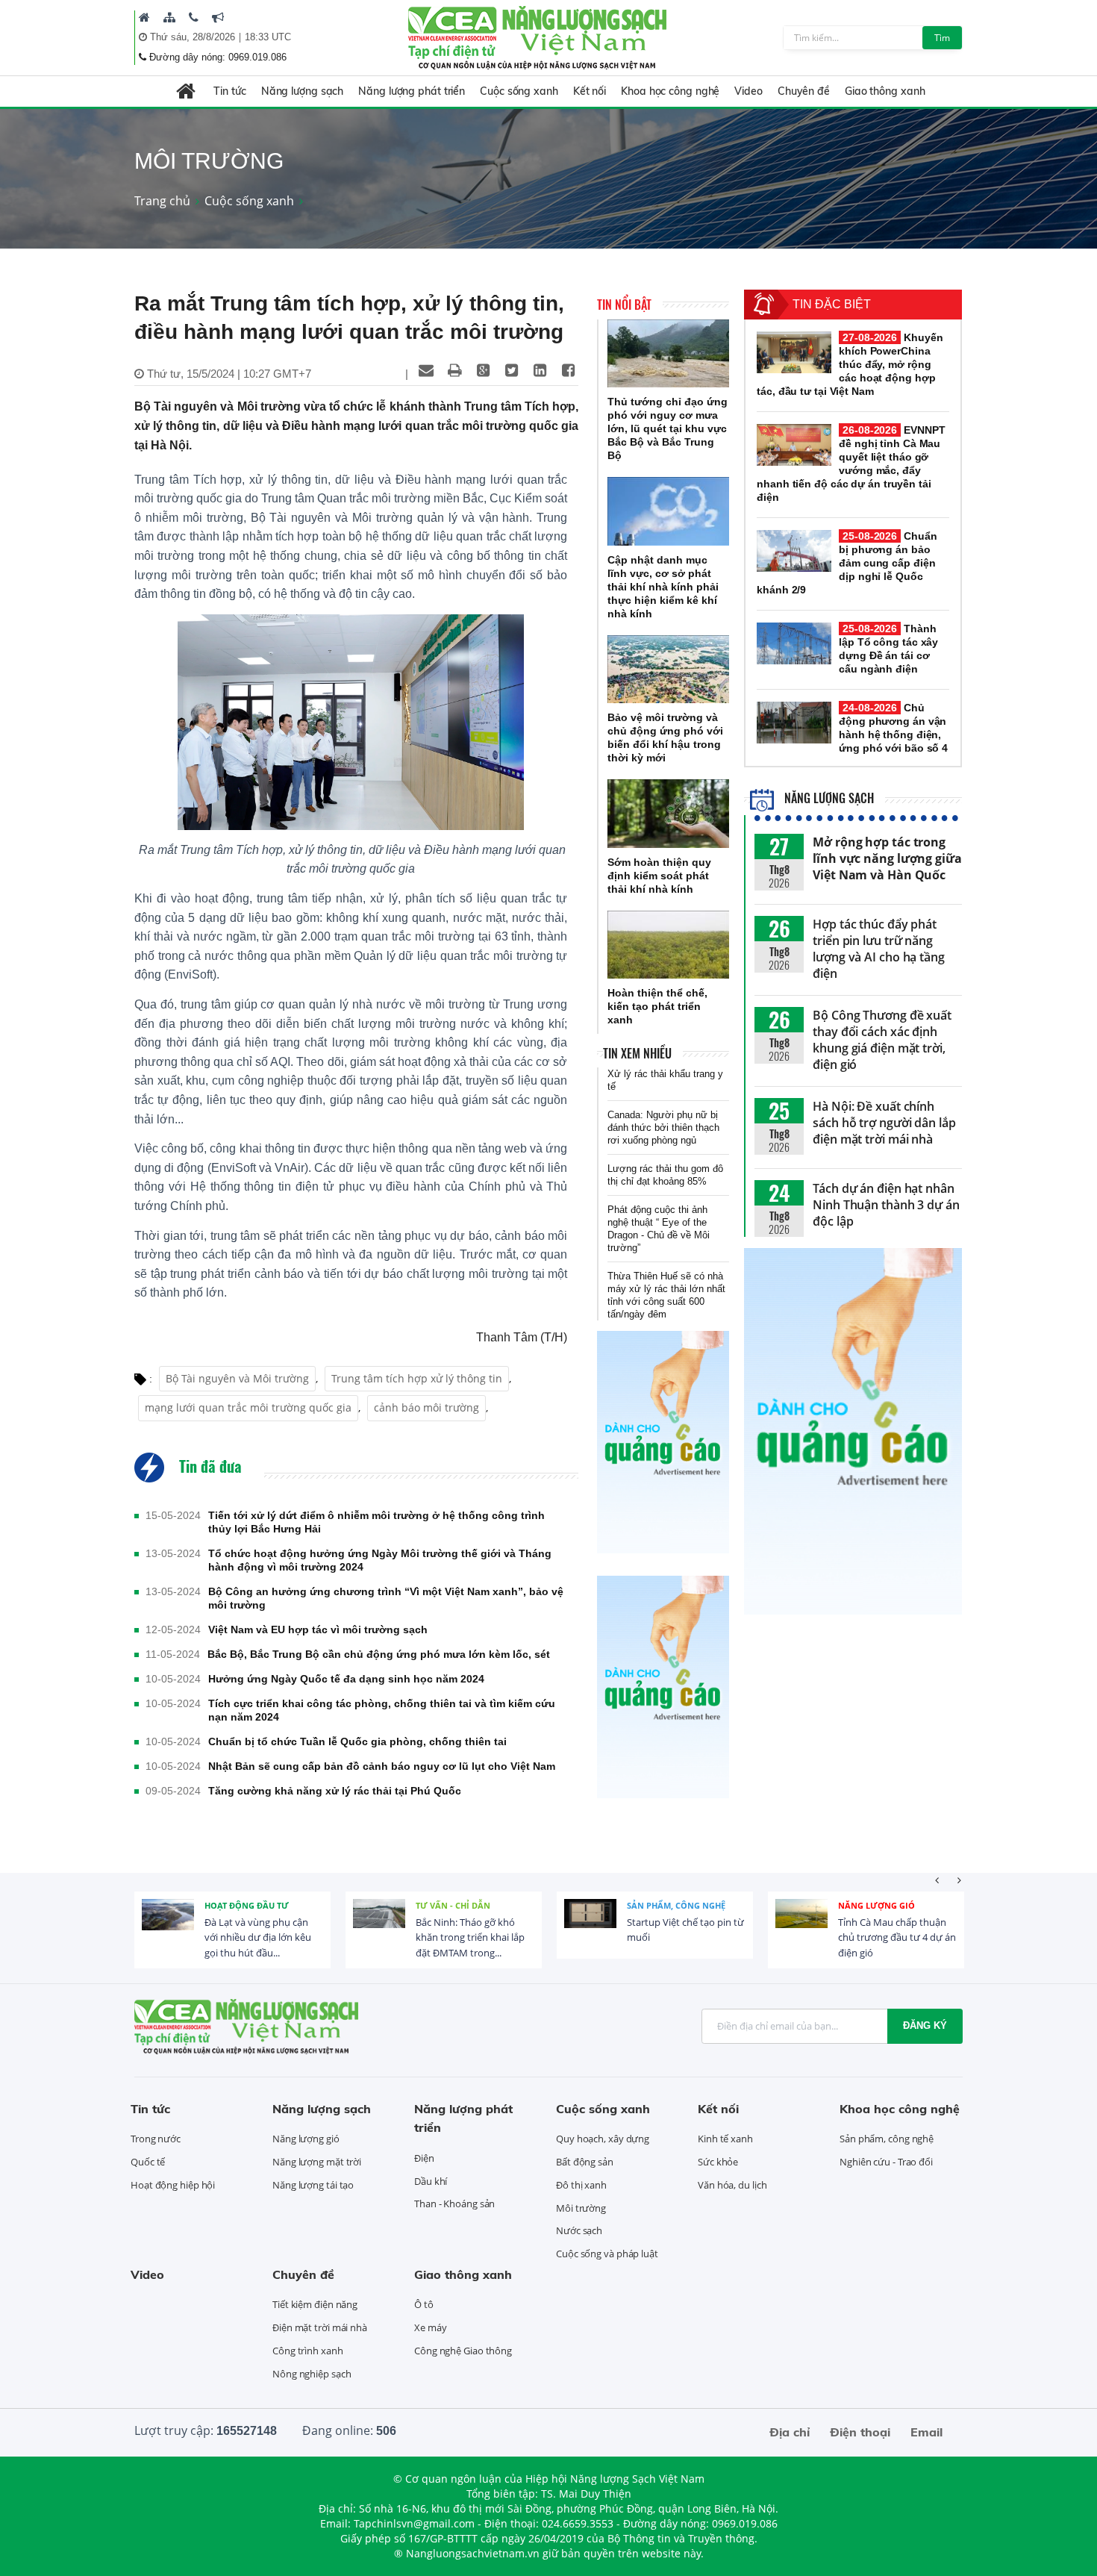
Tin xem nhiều (637, 1053)
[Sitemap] (169, 17)
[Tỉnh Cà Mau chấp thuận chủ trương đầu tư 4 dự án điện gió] (801, 1925)
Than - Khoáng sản (454, 2204)
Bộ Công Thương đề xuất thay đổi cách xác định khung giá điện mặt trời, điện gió (882, 1040)
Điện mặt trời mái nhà (320, 2327)
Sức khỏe (718, 2162)
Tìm (942, 38)
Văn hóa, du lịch (732, 2185)
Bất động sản (585, 2162)
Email (926, 2432)
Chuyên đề (804, 91)
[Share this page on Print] (454, 370)
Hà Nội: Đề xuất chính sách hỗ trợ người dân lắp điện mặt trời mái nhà (884, 1123)
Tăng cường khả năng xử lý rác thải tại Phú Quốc (335, 1791)
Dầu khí (431, 2181)
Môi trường (581, 2208)
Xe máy (430, 2327)
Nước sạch (579, 2230)
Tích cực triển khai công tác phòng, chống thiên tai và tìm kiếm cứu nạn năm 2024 (382, 1710)
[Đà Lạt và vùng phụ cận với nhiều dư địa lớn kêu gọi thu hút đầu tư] (168, 1925)
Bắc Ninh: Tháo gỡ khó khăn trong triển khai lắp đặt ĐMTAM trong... (470, 1938)
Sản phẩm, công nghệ (676, 1905)
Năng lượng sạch (303, 91)
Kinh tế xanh (725, 2139)
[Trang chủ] (144, 17)
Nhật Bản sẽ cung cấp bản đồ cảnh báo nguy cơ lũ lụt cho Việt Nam (382, 1766)
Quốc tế (148, 2162)
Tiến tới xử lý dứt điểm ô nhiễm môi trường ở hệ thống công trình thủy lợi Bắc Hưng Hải (376, 1522)
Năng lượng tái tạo (313, 2185)
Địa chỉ (790, 2432)
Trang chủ (162, 201)
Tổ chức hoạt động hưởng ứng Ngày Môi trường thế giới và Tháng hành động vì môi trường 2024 (380, 1560)
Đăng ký (925, 2025)
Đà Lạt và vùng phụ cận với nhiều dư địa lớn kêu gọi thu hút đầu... (258, 1938)
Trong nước (156, 2139)
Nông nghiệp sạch (312, 2374)
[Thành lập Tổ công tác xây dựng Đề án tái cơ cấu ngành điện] (794, 643)
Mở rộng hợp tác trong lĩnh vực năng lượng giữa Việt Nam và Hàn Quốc (887, 858)
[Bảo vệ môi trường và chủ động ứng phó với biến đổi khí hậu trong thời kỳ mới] (668, 670)
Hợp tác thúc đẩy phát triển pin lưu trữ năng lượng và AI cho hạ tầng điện (879, 949)
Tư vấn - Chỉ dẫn (453, 1905)
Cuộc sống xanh (519, 91)
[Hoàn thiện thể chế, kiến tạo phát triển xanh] (668, 945)
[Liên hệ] (194, 17)
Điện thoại (860, 2432)
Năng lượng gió (876, 1905)
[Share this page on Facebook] (568, 370)
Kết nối (590, 91)
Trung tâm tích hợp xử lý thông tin (417, 1378)
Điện (424, 2158)
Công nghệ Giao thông (463, 2351)
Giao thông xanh (885, 91)
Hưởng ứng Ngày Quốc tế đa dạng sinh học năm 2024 (346, 1679)
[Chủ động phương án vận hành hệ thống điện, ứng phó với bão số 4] (794, 723)
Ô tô (424, 2304)
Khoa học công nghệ (670, 91)
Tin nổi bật (624, 305)
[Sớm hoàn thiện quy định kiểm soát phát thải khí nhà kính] (668, 814)
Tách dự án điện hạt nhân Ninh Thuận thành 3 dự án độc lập (886, 1205)
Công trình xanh (308, 2351)
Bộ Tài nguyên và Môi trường (237, 1378)
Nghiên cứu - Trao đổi (886, 2162)
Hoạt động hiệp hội (173, 2185)
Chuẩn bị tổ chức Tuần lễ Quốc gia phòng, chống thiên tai (357, 1741)
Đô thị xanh (581, 2185)
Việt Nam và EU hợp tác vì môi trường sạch (318, 1630)
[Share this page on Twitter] (511, 370)
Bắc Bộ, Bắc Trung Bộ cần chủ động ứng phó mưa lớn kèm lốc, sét (379, 1654)
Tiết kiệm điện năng (315, 2304)
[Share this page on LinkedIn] (540, 370)
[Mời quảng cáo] (218, 17)
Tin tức (229, 91)
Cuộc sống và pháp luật (607, 2254)
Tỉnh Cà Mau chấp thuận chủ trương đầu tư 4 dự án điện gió (897, 1938)
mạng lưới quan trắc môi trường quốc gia (248, 1407)
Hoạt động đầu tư (247, 1905)
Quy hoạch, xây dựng (603, 2139)
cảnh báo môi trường (426, 1407)
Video (748, 91)
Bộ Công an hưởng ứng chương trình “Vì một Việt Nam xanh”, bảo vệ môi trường (386, 1598)
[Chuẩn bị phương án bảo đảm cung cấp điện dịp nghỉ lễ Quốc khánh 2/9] (794, 551)
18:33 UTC (268, 37)
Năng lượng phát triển (412, 91)
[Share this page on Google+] (483, 370)
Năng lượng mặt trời (317, 2162)
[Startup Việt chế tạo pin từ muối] (590, 1925)
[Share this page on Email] (426, 370)
